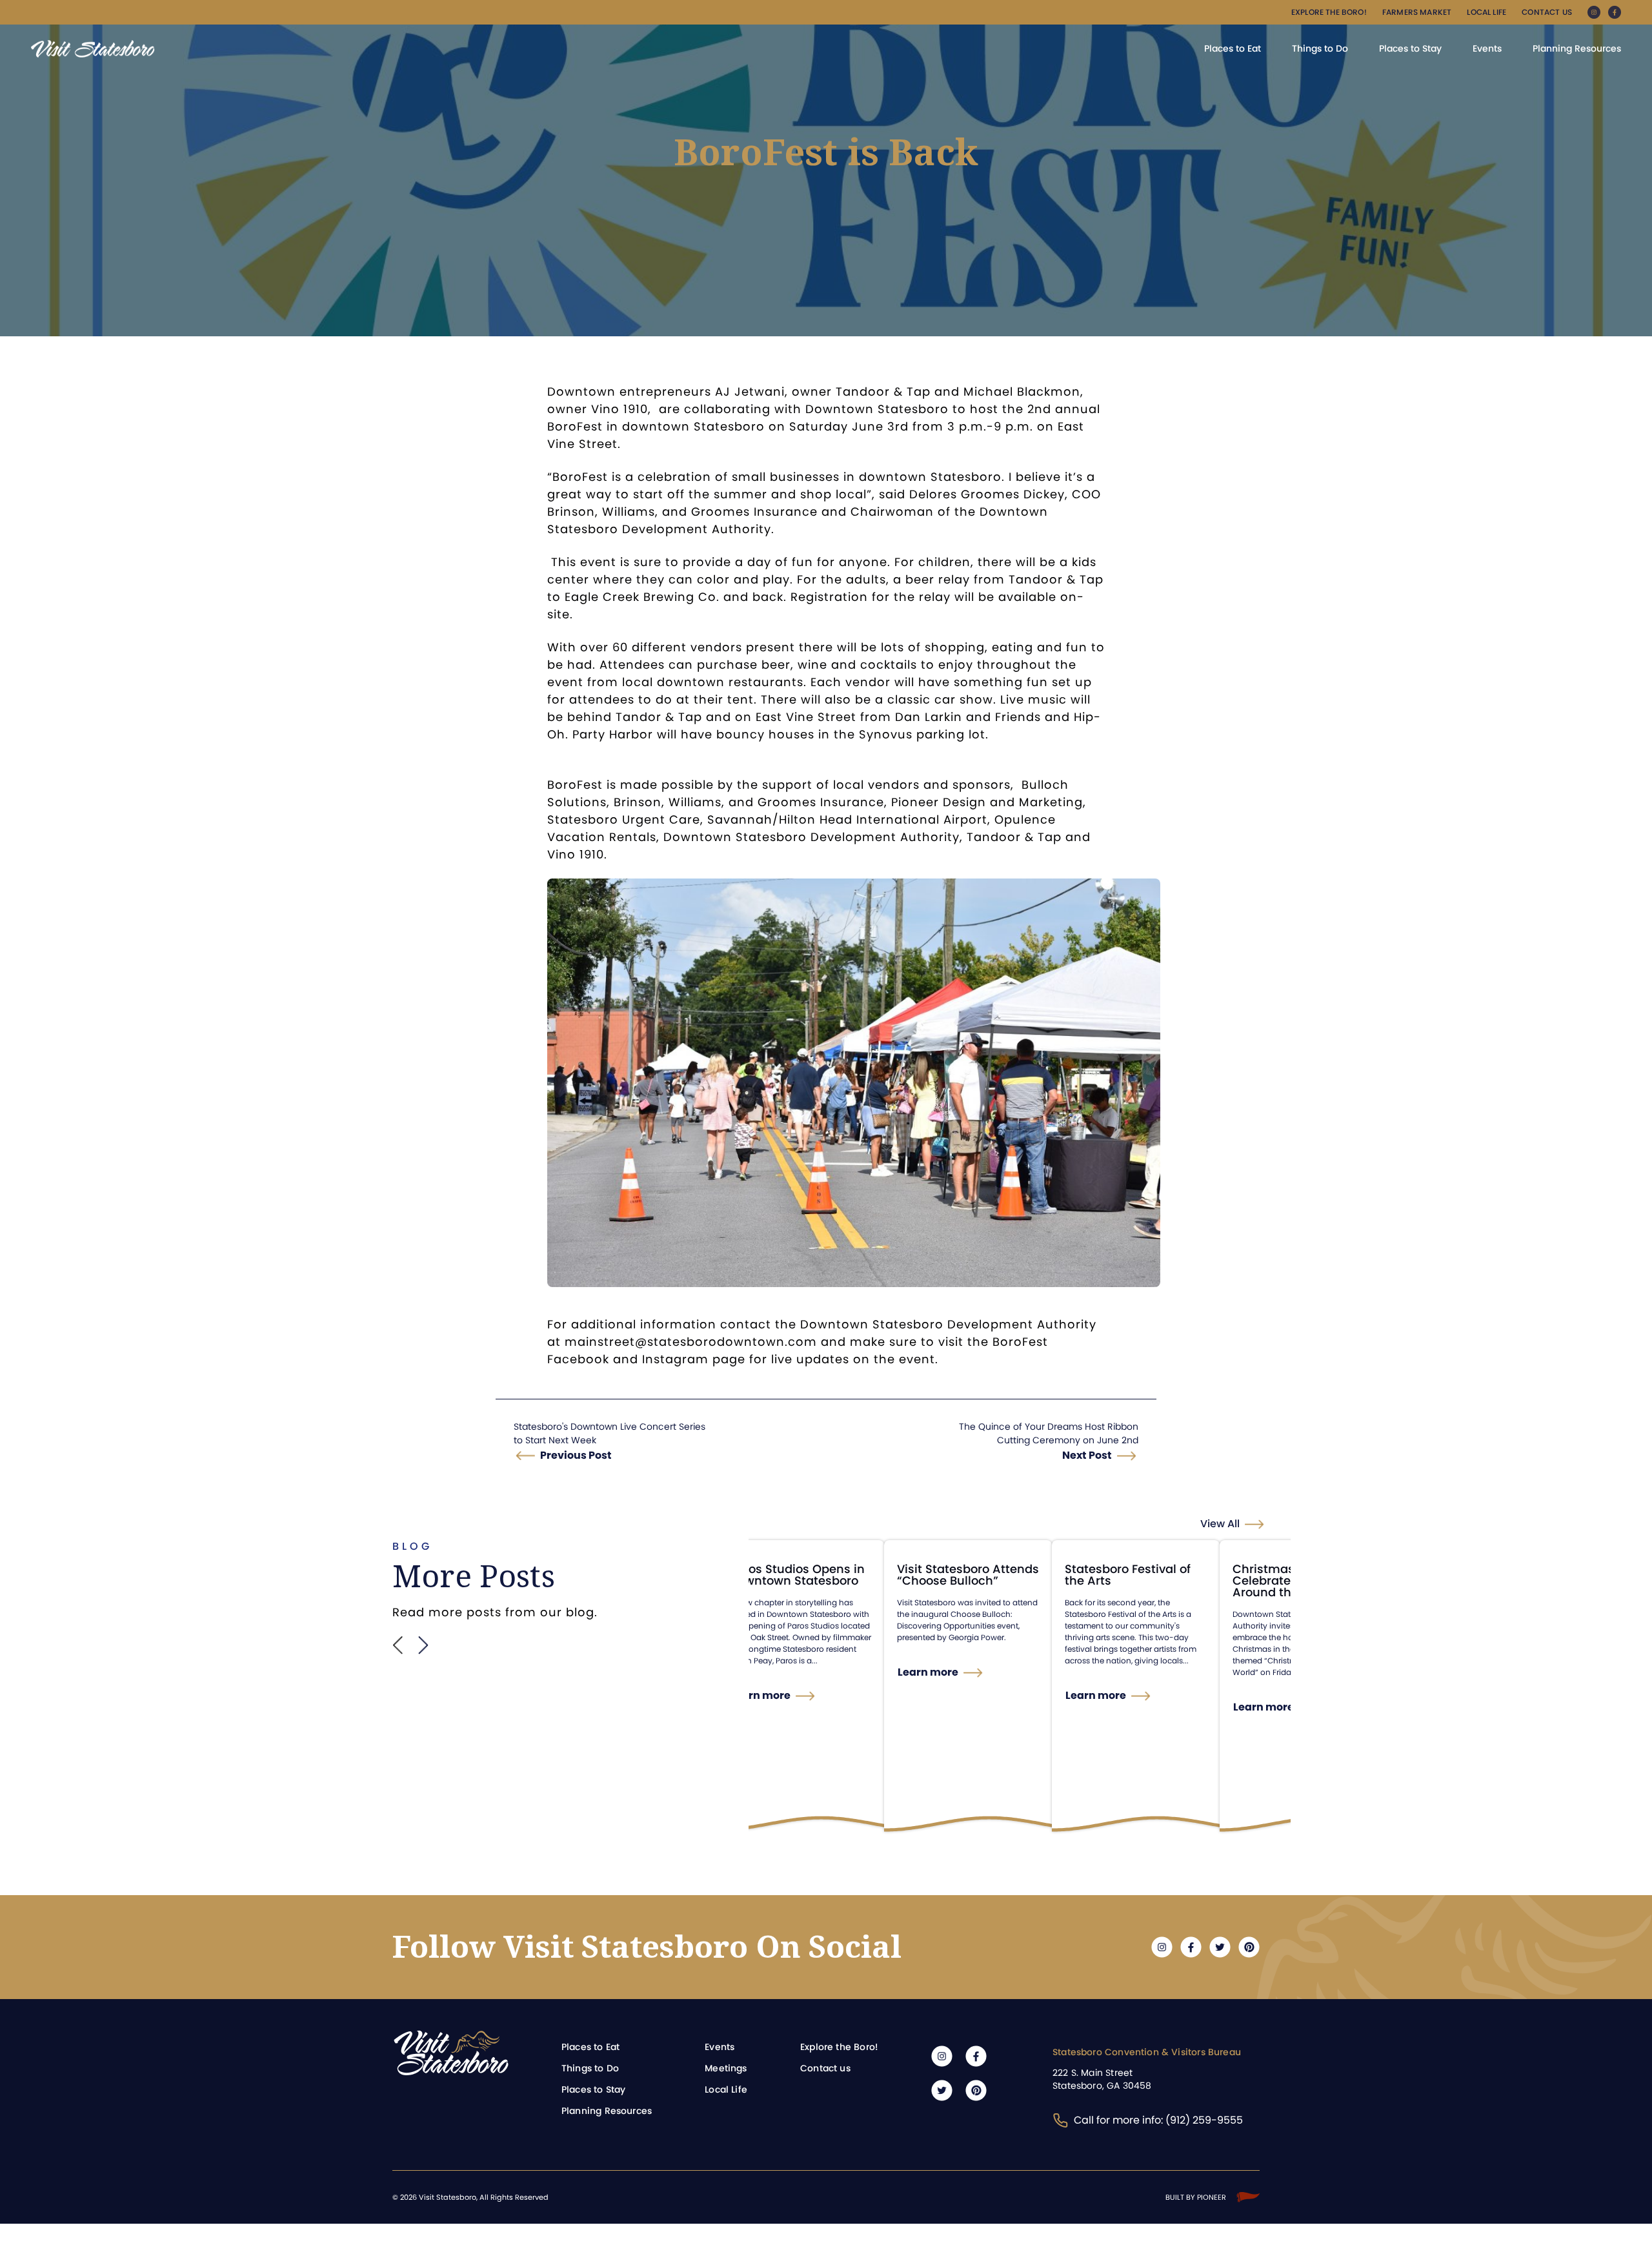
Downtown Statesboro (877, 409)
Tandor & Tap (659, 717)
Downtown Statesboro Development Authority (811, 837)
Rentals (633, 837)
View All (1220, 1524)
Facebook (580, 1359)
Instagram (675, 1359)
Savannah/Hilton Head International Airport (847, 819)
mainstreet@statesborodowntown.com (691, 1342)
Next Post (1087, 1455)
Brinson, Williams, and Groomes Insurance (682, 512)
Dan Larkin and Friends (968, 717)
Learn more (760, 1695)
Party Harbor (613, 734)
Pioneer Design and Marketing (987, 802)
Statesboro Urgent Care (624, 819)
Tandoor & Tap (883, 391)
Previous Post (576, 1455)
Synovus (886, 734)
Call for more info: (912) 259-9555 (1158, 2120)
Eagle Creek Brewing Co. (642, 597)
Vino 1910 (619, 409)
